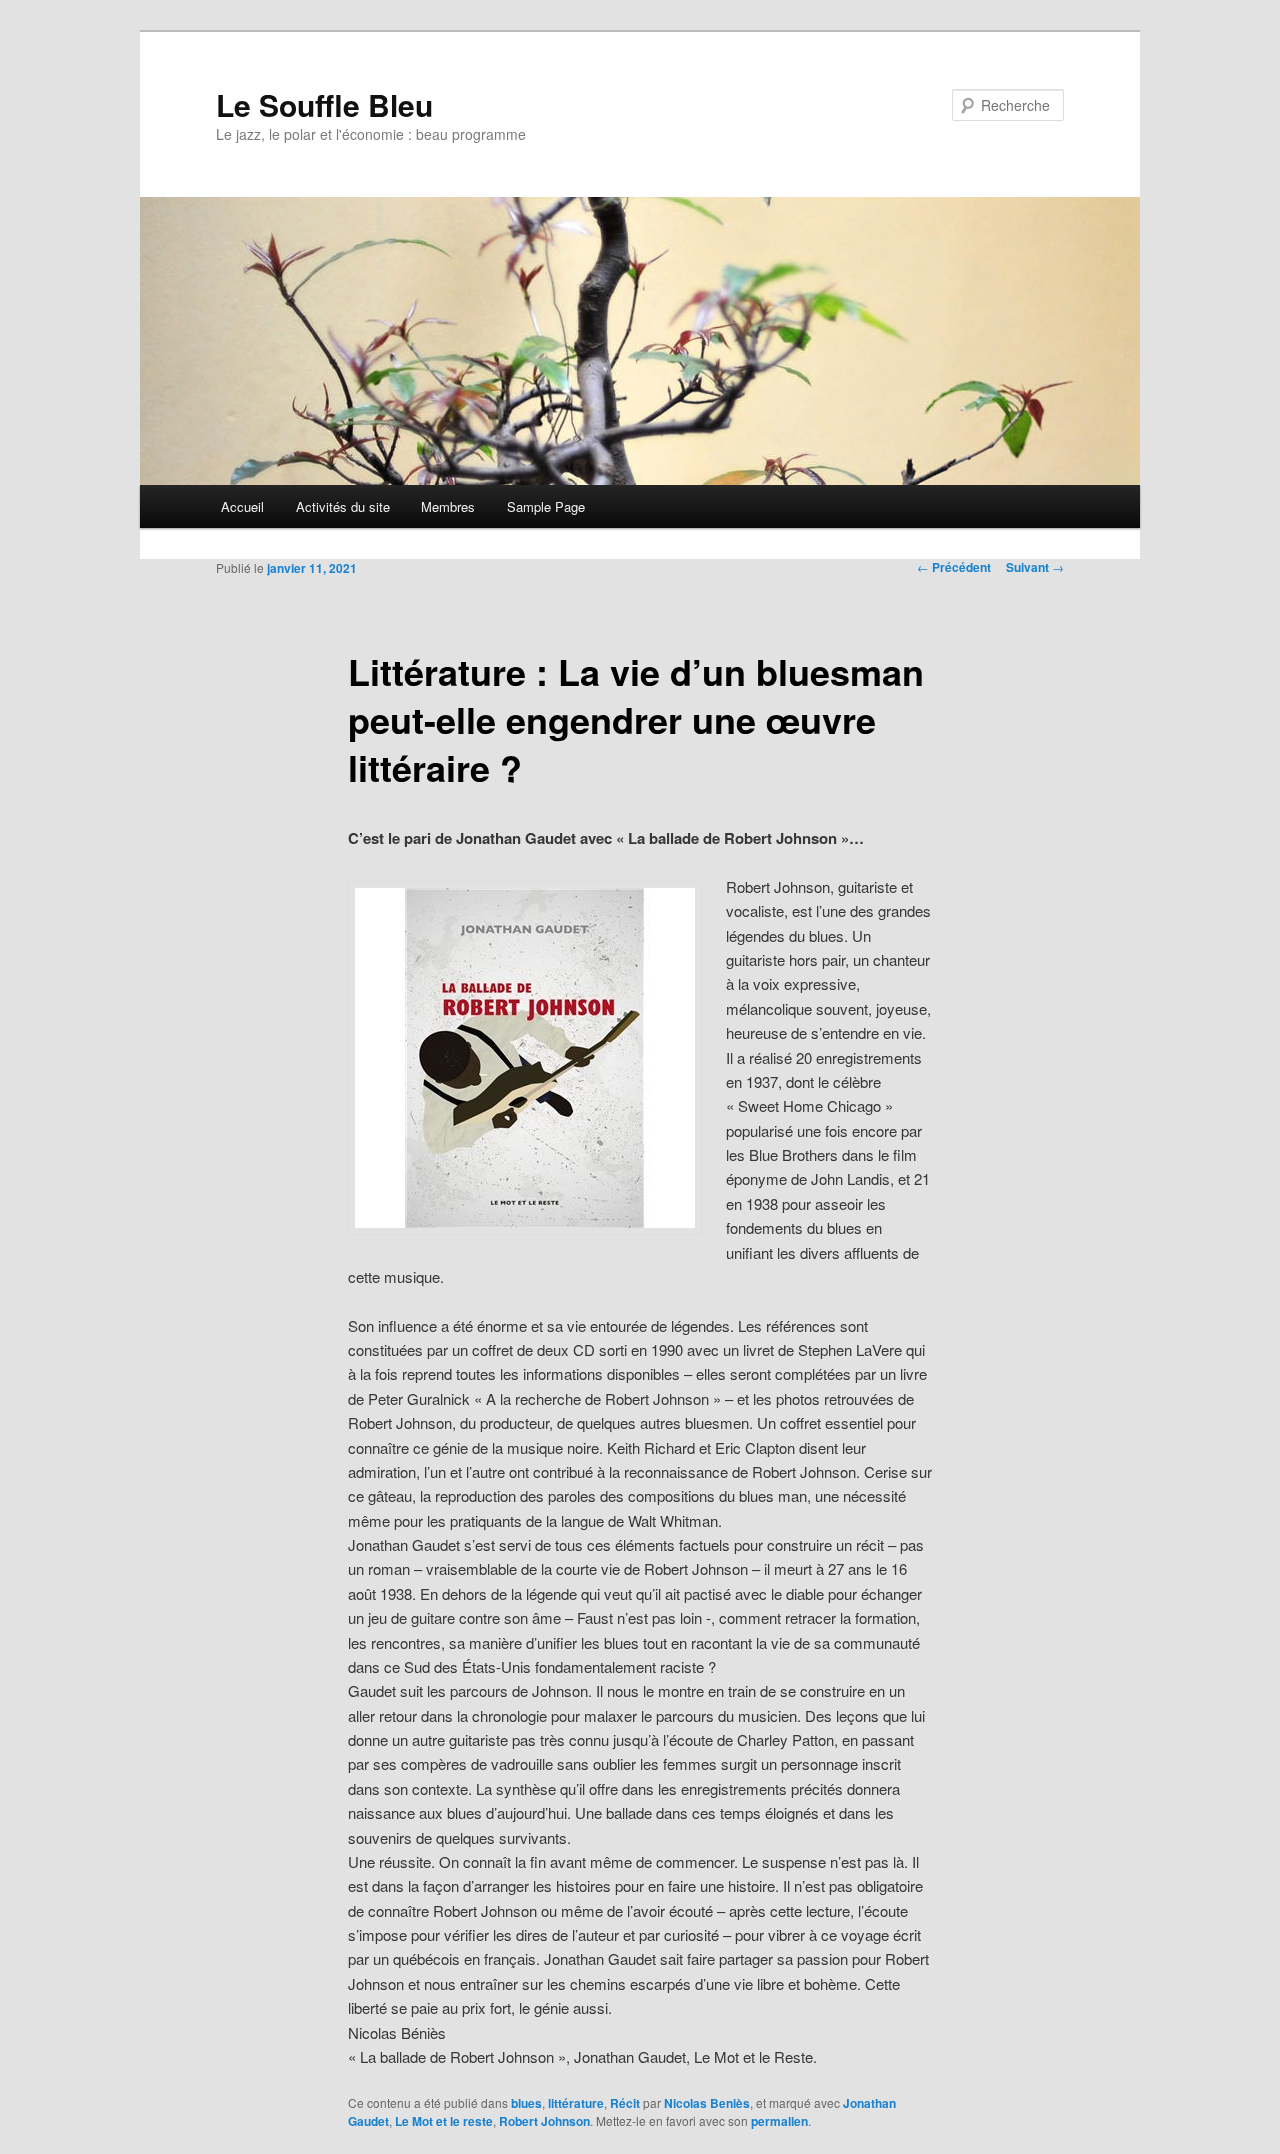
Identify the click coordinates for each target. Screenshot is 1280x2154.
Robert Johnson (544, 2121)
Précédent (954, 567)
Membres (448, 506)
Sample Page (546, 506)
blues (526, 2103)
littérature (576, 2103)
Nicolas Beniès (707, 2103)
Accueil (242, 506)
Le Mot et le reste (444, 2121)
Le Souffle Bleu (324, 104)
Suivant (1035, 567)
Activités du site (343, 506)
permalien (779, 2121)
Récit (625, 2103)
